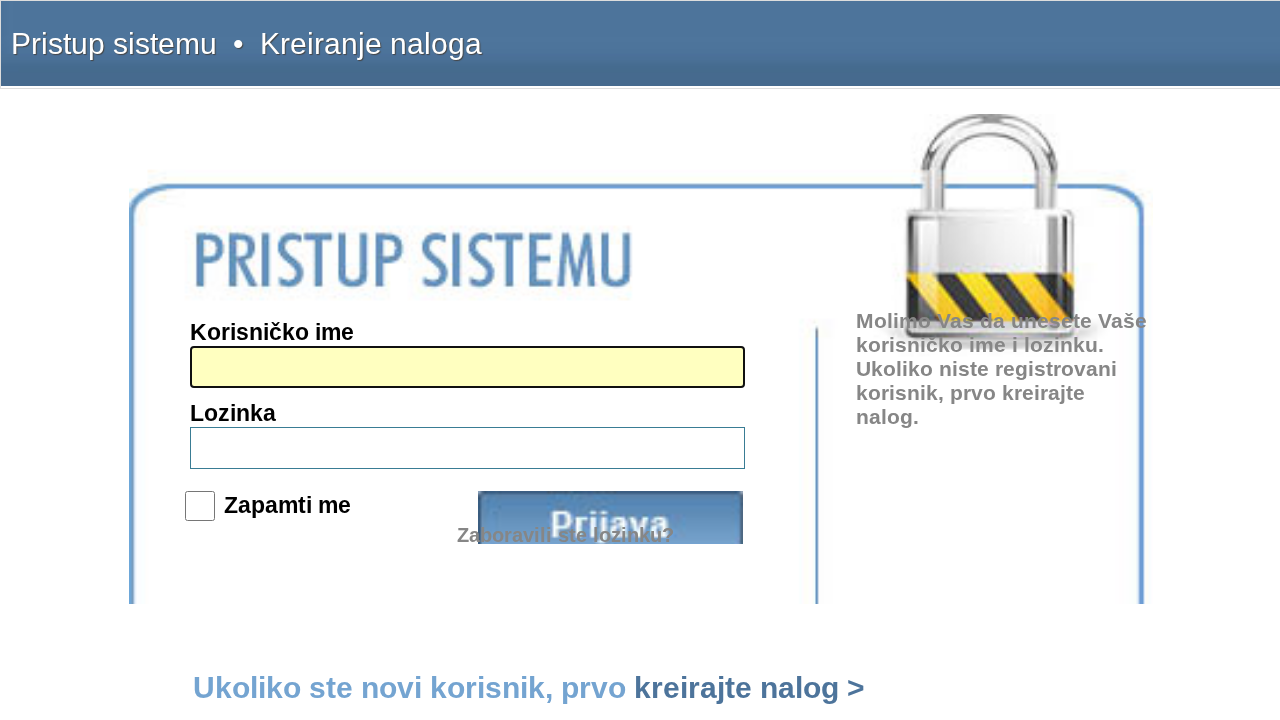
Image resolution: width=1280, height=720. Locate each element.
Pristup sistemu (114, 43)
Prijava (610, 517)
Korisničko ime (272, 332)
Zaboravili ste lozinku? (565, 535)
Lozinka (233, 413)
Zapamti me (287, 505)
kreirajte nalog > (749, 687)
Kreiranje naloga (371, 43)
